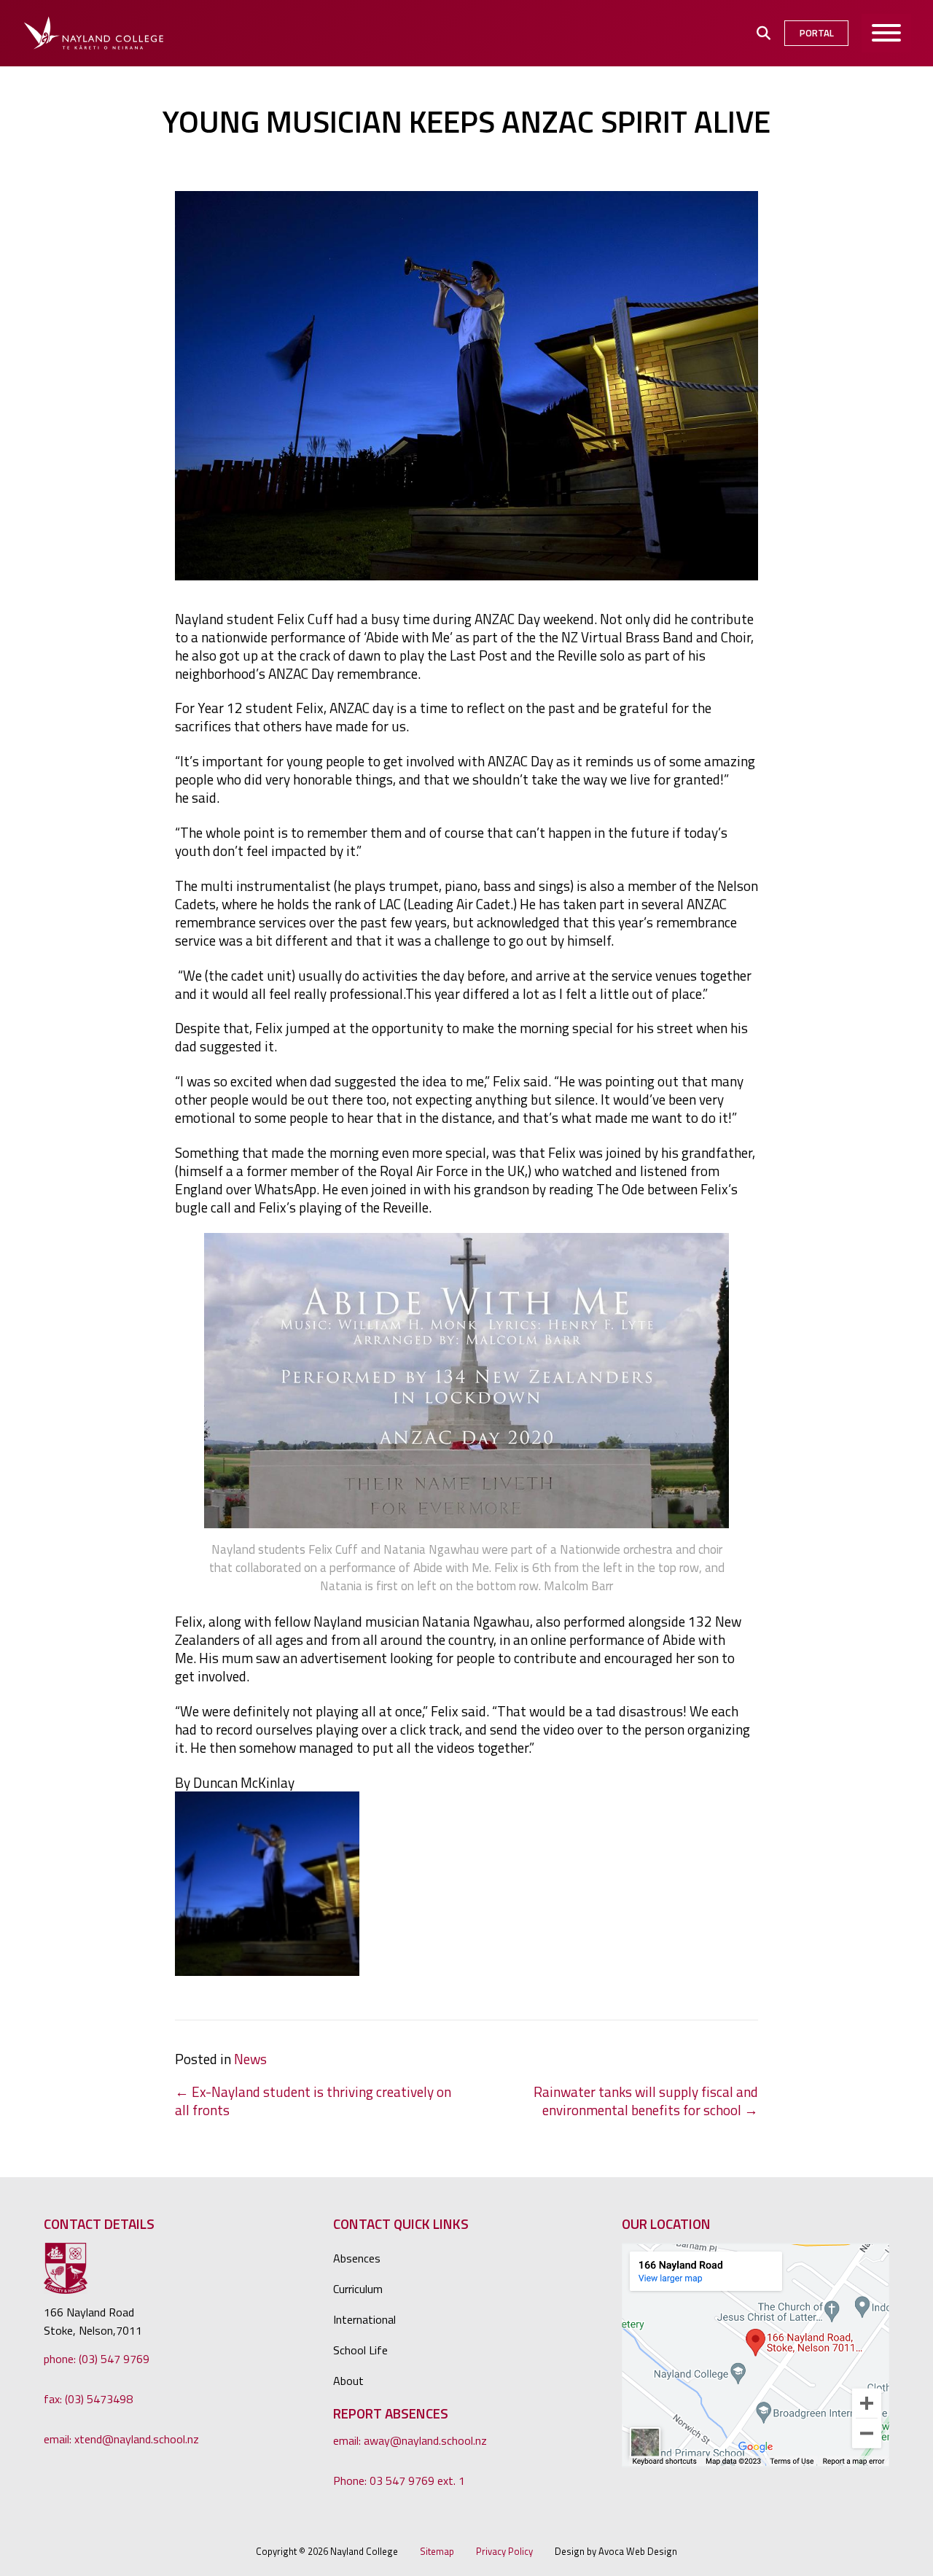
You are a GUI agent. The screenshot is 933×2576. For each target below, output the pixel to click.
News (250, 2059)
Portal (817, 33)
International (364, 2319)
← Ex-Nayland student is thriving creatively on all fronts (313, 2101)
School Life (360, 2350)
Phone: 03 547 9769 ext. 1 (399, 2480)
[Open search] (764, 33)
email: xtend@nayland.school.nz (121, 2439)
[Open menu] (887, 33)
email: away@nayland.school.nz (410, 2440)
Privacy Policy (504, 2552)
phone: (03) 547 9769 (97, 2359)
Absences (357, 2258)
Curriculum (358, 2289)
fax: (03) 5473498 (88, 2399)
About (348, 2381)
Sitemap (437, 2552)
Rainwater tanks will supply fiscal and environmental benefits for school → (646, 2101)
